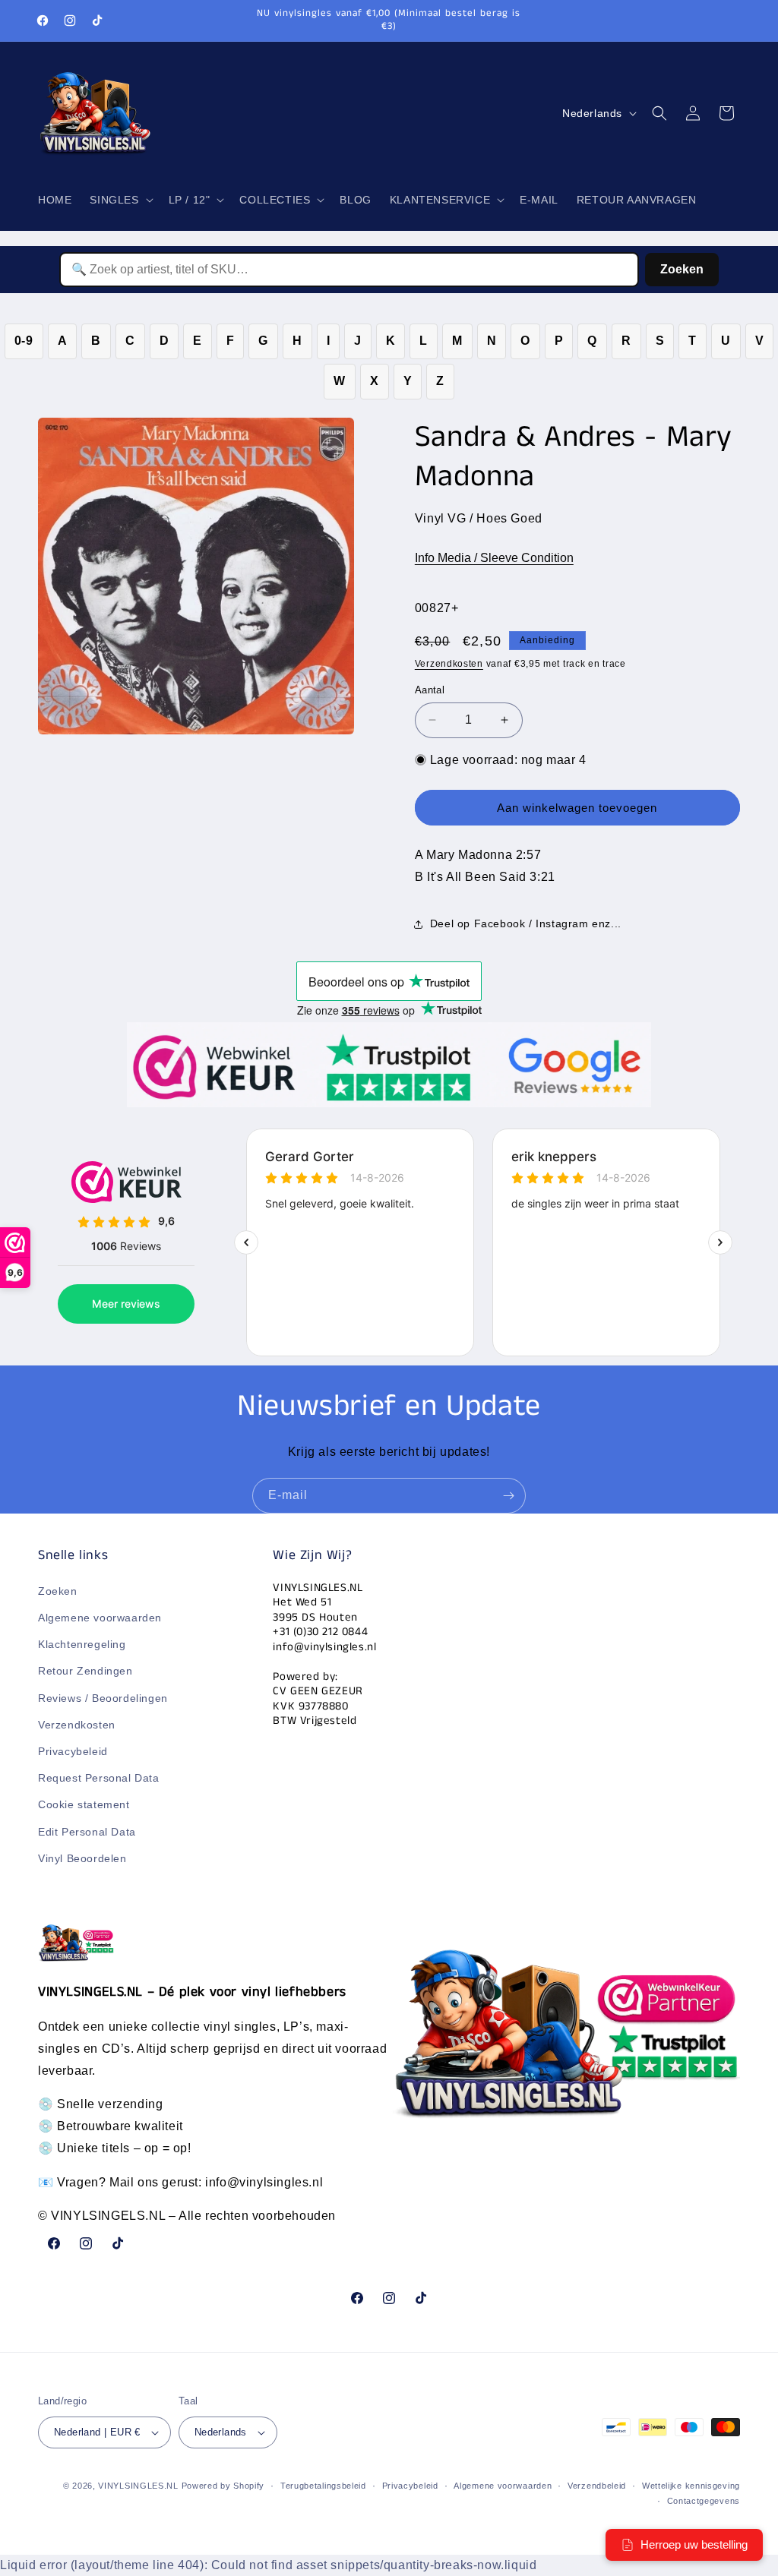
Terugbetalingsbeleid (323, 2486)
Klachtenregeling (82, 1644)
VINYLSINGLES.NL (138, 2486)
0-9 (24, 341)
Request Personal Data (99, 1778)
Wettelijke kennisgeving (691, 2486)
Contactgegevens (704, 2501)
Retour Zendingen (85, 1671)
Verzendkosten (449, 664)
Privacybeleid (73, 1751)
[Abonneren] (508, 1496)
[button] (120, 200)
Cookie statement (84, 1804)
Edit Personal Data (87, 1832)
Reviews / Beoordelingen (103, 1698)
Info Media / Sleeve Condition (494, 558)
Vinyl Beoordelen (82, 1858)
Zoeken (682, 269)
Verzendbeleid (597, 2486)
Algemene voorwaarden (100, 1618)
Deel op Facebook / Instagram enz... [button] (526, 923)
